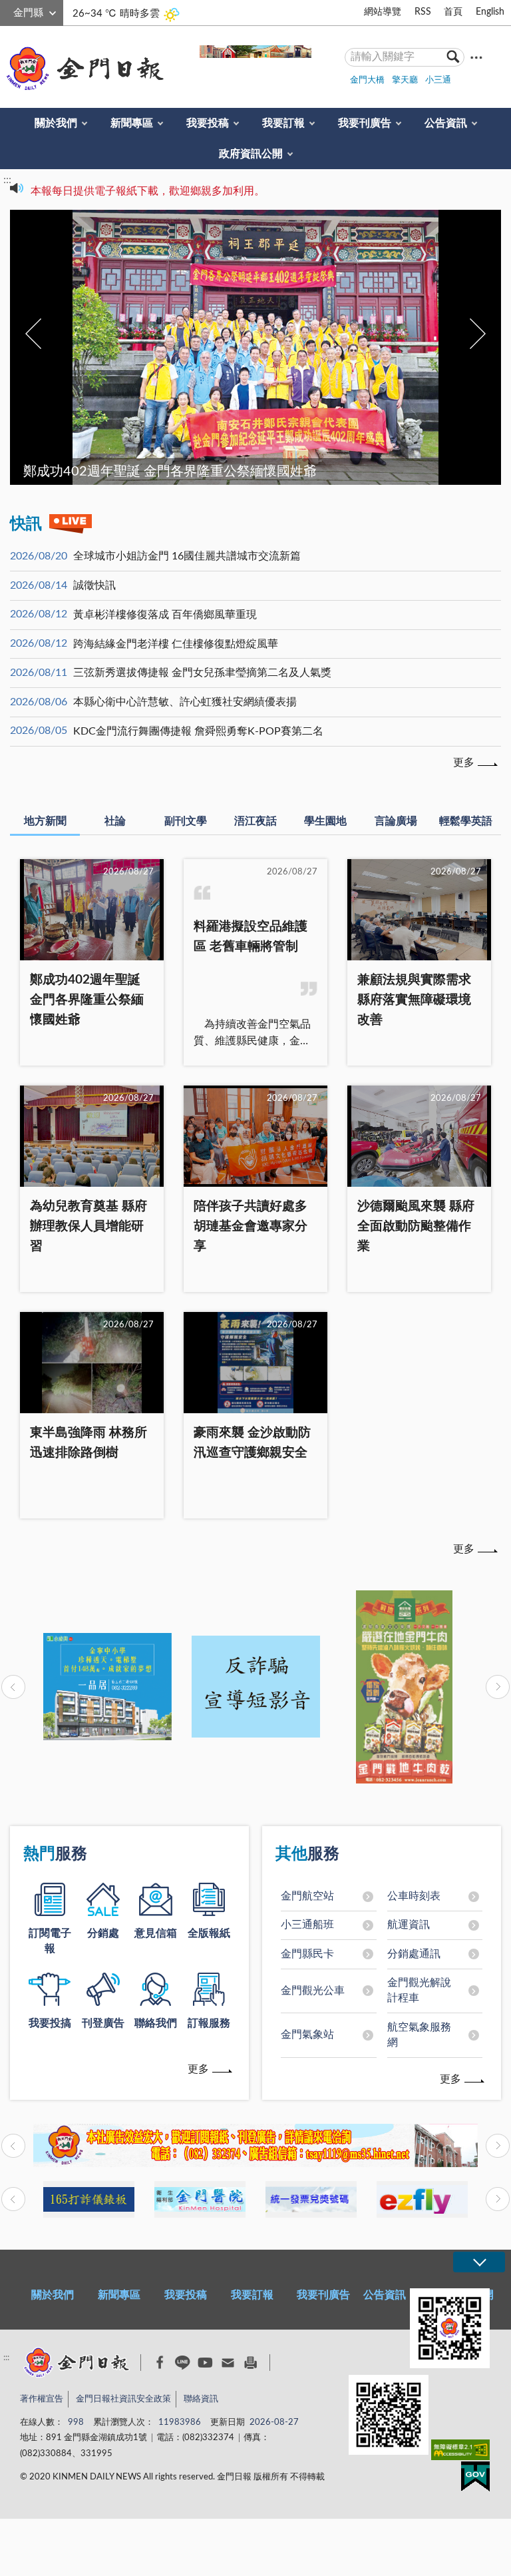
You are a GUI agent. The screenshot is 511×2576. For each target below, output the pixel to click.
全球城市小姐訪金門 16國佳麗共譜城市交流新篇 (187, 556)
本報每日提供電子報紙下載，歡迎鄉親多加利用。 (148, 188)
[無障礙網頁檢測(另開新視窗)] (460, 2452)
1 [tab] (229, 448)
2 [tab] (242, 448)
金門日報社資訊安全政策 (123, 2399)
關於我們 (56, 123)
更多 (464, 763)
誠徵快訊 (94, 585)
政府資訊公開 (251, 154)
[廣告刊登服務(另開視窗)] (107, 1687)
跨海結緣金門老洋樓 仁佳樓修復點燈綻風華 (176, 644)
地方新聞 (45, 821)
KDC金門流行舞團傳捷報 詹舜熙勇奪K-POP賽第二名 (198, 731)
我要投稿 (208, 123)
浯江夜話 (255, 821)
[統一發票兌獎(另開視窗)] (311, 2199)
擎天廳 (405, 80)
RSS (423, 12)
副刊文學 (186, 821)
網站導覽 (383, 12)
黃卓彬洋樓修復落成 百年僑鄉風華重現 (165, 615)
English (490, 12)
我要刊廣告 (365, 123)
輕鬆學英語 (466, 821)
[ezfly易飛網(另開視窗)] (422, 2199)
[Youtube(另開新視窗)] (205, 2363)
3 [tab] (255, 448)
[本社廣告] (255, 2146)
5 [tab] (282, 448)
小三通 (438, 80)
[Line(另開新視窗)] (183, 2363)
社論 (115, 821)
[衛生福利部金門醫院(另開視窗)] (200, 2199)
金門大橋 (367, 80)
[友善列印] (251, 2363)
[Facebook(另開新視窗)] (160, 2362)
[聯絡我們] (228, 2363)
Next (478, 334)
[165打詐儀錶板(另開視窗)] (89, 2199)
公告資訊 (446, 123)
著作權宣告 (42, 2399)
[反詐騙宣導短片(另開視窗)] (256, 1687)
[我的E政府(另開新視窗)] (475, 2479)
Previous (33, 334)
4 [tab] (269, 448)
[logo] (83, 69)
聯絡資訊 (201, 2399)
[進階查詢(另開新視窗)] (476, 57)
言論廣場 (396, 821)
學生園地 (325, 821)
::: (7, 11)
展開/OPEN (479, 2262)
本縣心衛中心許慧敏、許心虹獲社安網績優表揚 (185, 702)
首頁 (453, 12)
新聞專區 (132, 123)
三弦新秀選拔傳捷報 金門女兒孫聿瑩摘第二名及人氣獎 (202, 673)
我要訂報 (283, 123)
